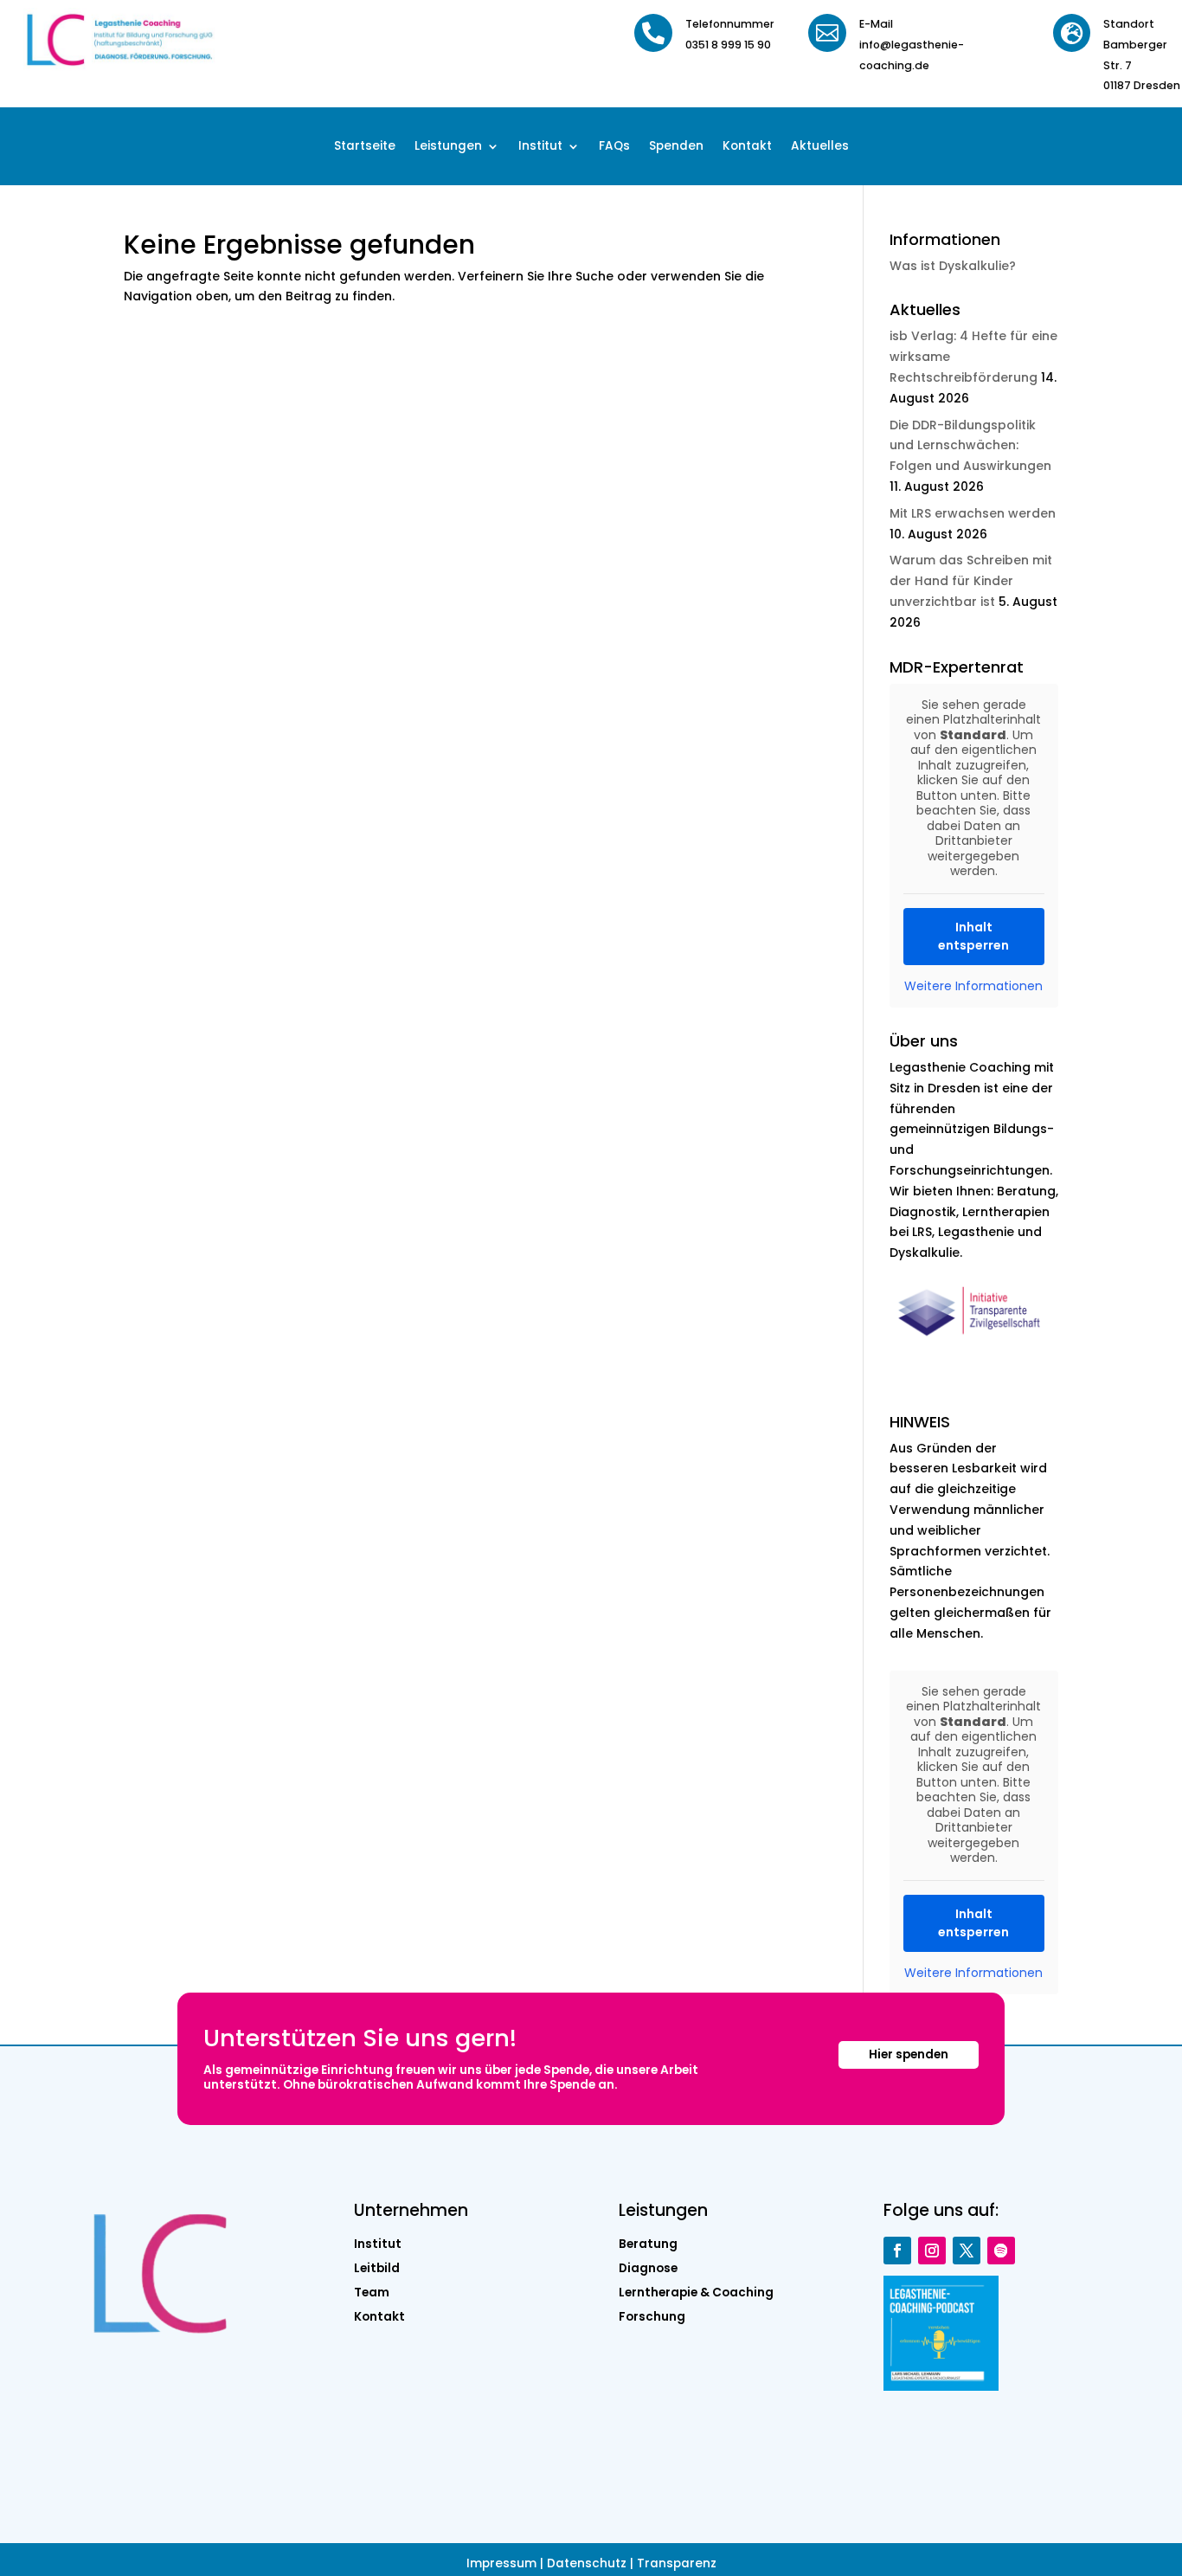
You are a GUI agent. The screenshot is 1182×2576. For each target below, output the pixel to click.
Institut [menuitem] (540, 147)
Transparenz (677, 2563)
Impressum (501, 2563)
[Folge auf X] (967, 2251)
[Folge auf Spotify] (1001, 2251)
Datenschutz (587, 2563)
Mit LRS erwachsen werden (973, 513)
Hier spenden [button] (909, 2054)
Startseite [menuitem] (365, 147)
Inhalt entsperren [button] (973, 936)
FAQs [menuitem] (614, 147)
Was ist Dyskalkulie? (953, 266)
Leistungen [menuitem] (448, 147)
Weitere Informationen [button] (973, 987)
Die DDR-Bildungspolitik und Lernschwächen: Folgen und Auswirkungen (970, 446)
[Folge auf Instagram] (932, 2251)
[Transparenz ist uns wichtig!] (974, 1344)
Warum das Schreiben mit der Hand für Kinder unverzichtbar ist (971, 581)
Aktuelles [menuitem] (820, 147)
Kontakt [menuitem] (747, 147)
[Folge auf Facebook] (897, 2251)
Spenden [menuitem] (676, 147)
